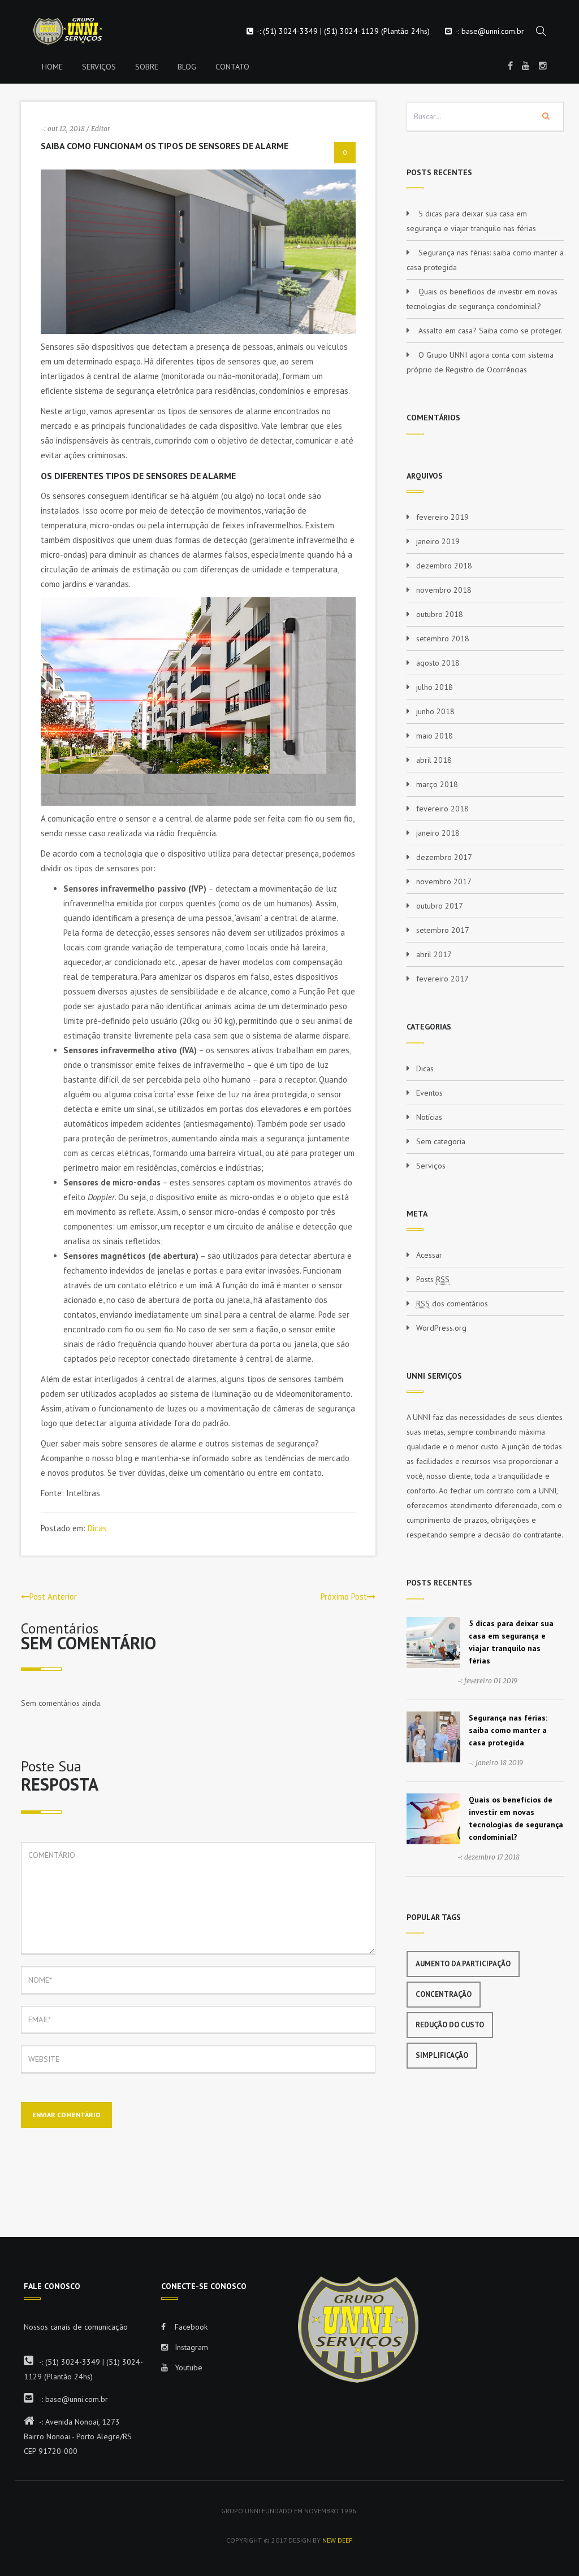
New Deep (338, 2540)
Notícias (429, 1117)
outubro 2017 (440, 906)
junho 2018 (435, 711)
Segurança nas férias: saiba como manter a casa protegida (508, 1730)
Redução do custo (450, 2025)
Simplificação (442, 2055)
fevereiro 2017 (442, 979)
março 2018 (437, 784)
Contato (232, 67)
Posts (433, 1279)
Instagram (190, 2347)
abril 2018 (434, 760)
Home (52, 67)
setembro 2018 (443, 638)
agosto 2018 (438, 663)
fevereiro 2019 (442, 517)
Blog (187, 67)
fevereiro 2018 (442, 809)
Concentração (444, 1994)
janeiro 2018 (438, 833)
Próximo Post (344, 1597)
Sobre (147, 67)
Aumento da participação (463, 1964)
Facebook (190, 2327)
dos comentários (452, 1304)
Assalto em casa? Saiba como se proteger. (491, 331)
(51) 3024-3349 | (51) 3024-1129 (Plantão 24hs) (346, 31)
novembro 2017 (444, 881)
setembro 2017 (443, 930)
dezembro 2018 (444, 566)
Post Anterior (53, 1597)
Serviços (99, 67)
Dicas (97, 1528)
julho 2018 (435, 687)
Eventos (429, 1093)
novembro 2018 (444, 590)
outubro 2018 (440, 614)
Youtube (187, 2368)
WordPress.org (441, 1328)
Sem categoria (441, 1141)
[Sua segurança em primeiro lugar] (61, 31)
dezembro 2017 (444, 857)
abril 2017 (434, 954)
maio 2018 (435, 736)
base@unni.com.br (493, 31)
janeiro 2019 (438, 541)
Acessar (429, 1255)
